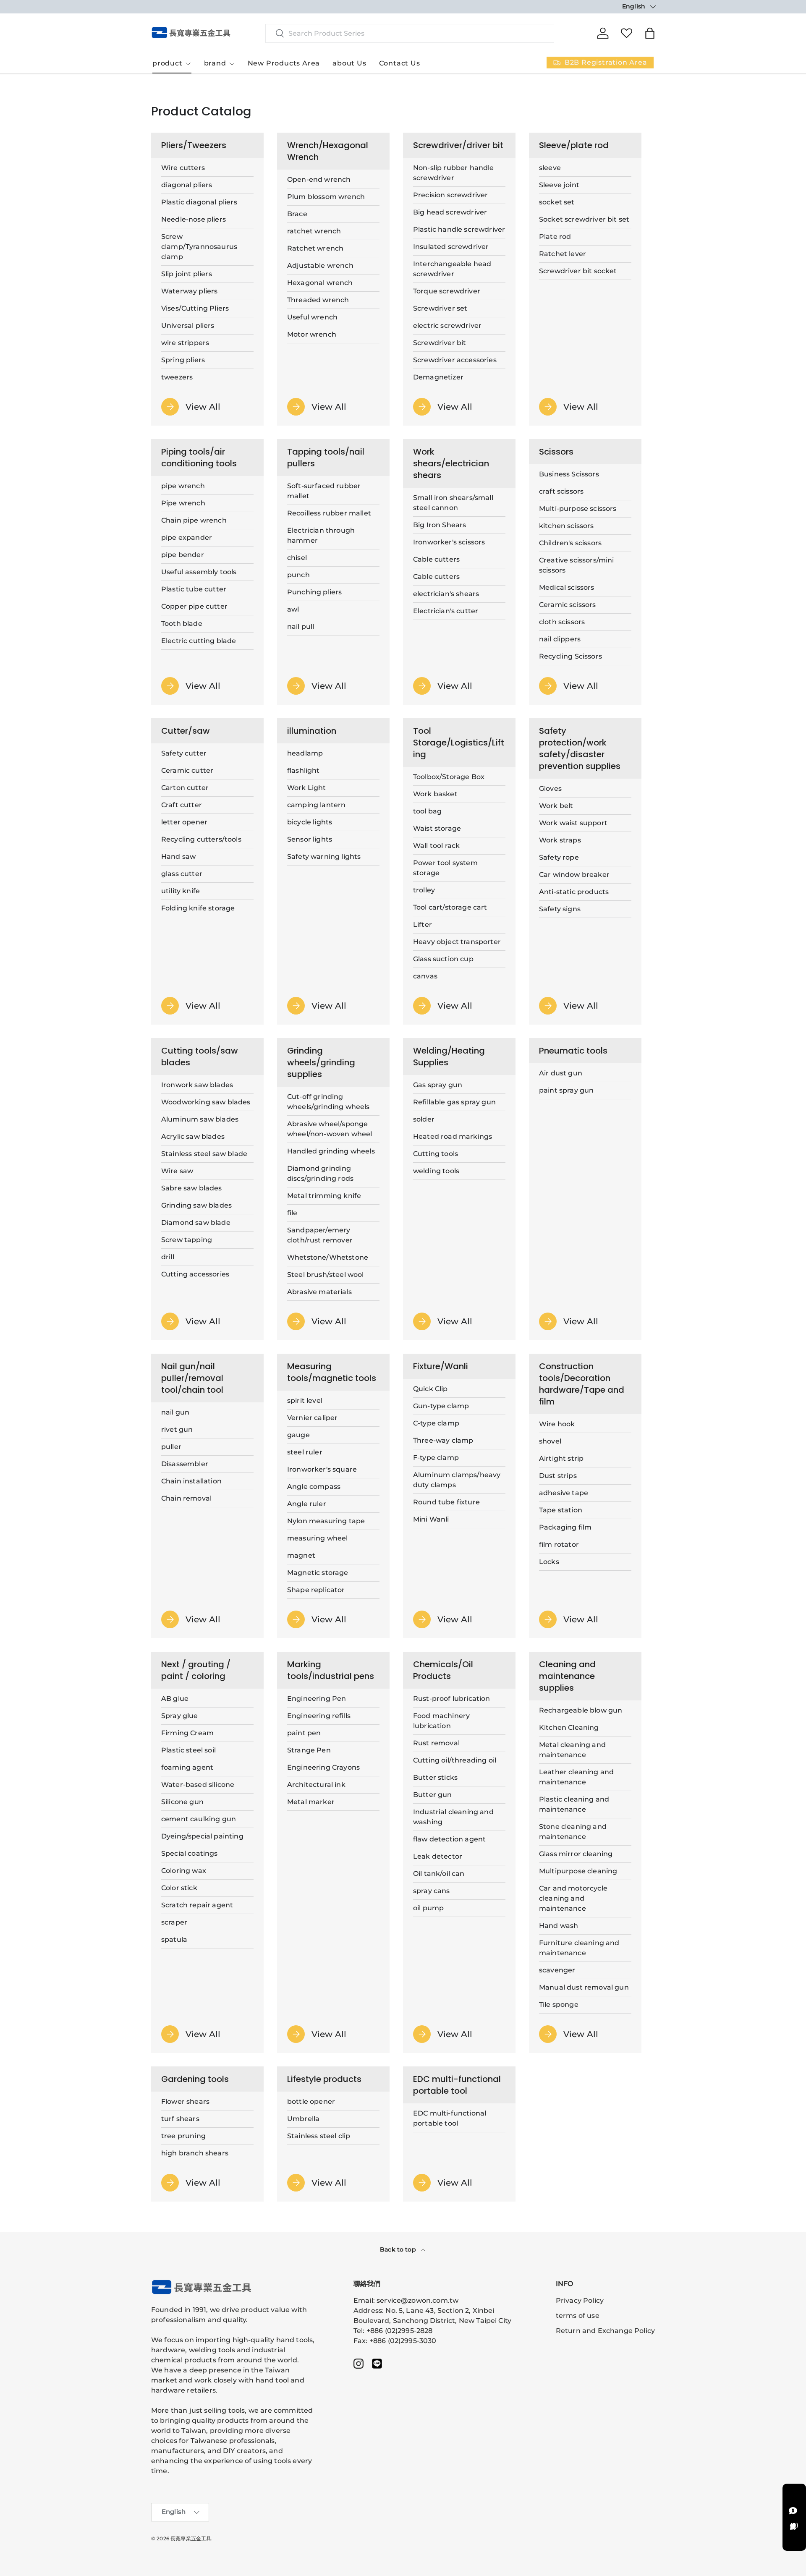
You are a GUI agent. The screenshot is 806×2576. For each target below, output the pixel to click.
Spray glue (180, 1716)
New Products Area (284, 63)
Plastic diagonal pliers (199, 202)
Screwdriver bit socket (578, 271)
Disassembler (185, 1464)
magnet (301, 1555)
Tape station (561, 1510)
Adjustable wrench (320, 265)
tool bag (427, 811)
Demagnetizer (438, 377)
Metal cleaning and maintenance (572, 1750)
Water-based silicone (198, 1785)
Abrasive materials (319, 1292)
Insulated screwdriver (451, 247)
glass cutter (182, 874)
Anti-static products (574, 892)
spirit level (305, 1400)
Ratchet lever (563, 254)
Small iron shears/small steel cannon (453, 503)
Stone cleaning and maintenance (573, 1832)
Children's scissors (570, 543)
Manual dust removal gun (584, 1987)
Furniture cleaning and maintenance (579, 1948)
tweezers (177, 377)
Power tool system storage (445, 868)
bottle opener (311, 2101)
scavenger (557, 1970)
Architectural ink (316, 1785)
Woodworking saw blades (206, 1102)
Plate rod (555, 237)
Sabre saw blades (192, 1188)
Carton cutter (185, 788)
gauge (298, 1435)
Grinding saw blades (196, 1205)
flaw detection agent (449, 1839)
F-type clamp (436, 1458)
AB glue (175, 1699)
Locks (549, 1562)
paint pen (304, 1733)
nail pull (301, 626)
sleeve (550, 168)
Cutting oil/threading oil (455, 1760)
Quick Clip (430, 1389)
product (167, 63)
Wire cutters (183, 168)
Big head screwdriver (450, 212)
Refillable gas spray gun (454, 1102)
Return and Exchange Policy (605, 2331)
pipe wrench (183, 486)
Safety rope (559, 857)
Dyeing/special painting (202, 1836)
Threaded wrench (318, 300)
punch (298, 575)
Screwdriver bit (440, 343)
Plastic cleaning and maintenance (574, 1804)
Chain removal (186, 1498)
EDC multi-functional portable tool (450, 2118)
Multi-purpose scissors (578, 509)
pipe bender (183, 555)
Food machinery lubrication (441, 1721)
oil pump (428, 1908)
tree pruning (183, 2136)
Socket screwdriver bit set (584, 219)
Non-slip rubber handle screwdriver (454, 173)
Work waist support (573, 823)
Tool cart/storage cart (450, 907)
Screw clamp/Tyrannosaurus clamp (199, 247)
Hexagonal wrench (320, 283)
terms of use (578, 2316)
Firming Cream (187, 1733)
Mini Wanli (431, 1519)
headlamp (305, 753)
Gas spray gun (438, 1085)
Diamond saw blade (196, 1223)
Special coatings (190, 1853)
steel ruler (305, 1452)
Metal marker (311, 1802)
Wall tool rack (436, 846)
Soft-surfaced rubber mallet (324, 491)
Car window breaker (574, 875)
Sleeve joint (559, 185)
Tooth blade (182, 624)
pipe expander (187, 537)
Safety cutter (184, 753)
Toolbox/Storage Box (449, 777)
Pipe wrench (183, 503)
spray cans (432, 1891)
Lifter (423, 924)
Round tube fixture (446, 1502)
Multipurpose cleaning (578, 1871)
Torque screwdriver (447, 291)
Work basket (435, 794)
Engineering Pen (317, 1699)
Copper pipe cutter (194, 606)
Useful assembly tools (199, 572)
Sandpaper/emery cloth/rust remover (320, 1235)
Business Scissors (569, 474)
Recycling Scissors (570, 656)
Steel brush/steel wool (326, 1275)
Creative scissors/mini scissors (577, 565)
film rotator (559, 1544)
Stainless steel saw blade (204, 1154)
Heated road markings (453, 1136)
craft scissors (561, 491)
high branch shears (195, 2153)
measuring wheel (317, 1538)
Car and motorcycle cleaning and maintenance (573, 1898)
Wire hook (557, 1424)
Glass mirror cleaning (576, 1854)
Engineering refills (319, 1716)
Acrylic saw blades (193, 1136)
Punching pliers (314, 592)
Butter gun (433, 1795)
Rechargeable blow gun (581, 1710)
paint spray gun (566, 1090)
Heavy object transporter (457, 942)
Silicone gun (182, 1802)
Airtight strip (561, 1458)
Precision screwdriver (450, 195)
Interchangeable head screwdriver (452, 269)
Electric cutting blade (199, 641)
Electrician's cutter (446, 611)
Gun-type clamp (441, 1406)
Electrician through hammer (321, 535)
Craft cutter (182, 805)
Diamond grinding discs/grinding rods (320, 1173)
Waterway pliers (189, 291)
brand (215, 63)
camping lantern (316, 805)
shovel (550, 1441)
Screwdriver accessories (455, 360)
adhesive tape (564, 1493)
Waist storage (437, 828)
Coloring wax (184, 1871)
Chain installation (191, 1481)
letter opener (184, 822)
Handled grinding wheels (331, 1151)
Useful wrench (312, 317)
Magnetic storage (318, 1573)
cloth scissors (562, 622)
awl (293, 609)
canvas (425, 976)
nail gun (175, 1412)
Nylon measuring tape (326, 1521)
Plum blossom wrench (326, 197)
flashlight (304, 770)
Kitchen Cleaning (569, 1727)
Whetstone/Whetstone (328, 1257)
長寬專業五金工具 (191, 2538)
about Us (349, 63)
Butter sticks (435, 1777)
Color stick (179, 1888)
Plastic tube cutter (194, 589)
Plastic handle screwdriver (459, 229)
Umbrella (303, 2119)
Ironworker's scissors (449, 542)
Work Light (307, 788)
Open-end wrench (319, 179)
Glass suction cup (443, 959)
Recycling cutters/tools (201, 839)
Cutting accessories (195, 1274)
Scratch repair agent (197, 1905)
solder (424, 1119)
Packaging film (565, 1527)
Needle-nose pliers (194, 219)
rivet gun (177, 1429)
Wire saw (177, 1171)
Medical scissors (567, 587)
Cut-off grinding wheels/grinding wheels (328, 1102)
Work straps (560, 840)
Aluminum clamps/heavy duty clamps (457, 1480)
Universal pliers (188, 326)
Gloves (550, 788)
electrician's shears (446, 594)
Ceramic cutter (187, 770)
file (292, 1213)
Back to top (399, 2249)
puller (171, 1447)
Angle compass (314, 1487)
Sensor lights (310, 839)
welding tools (436, 1171)
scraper (174, 1922)
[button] (650, 33)
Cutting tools (436, 1154)
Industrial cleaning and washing (453, 1817)
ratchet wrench (314, 231)
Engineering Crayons (323, 1767)
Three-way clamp (443, 1440)
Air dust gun (561, 1073)
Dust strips (558, 1476)
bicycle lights (310, 822)
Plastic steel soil (188, 1750)
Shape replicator (316, 1590)
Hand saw (178, 856)
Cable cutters (436, 559)
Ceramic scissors (568, 605)
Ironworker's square (322, 1469)
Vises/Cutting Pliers (195, 308)
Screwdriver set (440, 308)
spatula (174, 1939)
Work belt (556, 806)
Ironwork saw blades (197, 1085)
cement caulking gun (199, 1819)
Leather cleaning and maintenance (576, 1777)
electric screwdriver (447, 326)
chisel (297, 558)
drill (168, 1257)
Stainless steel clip (319, 2136)
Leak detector (438, 1856)
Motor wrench (312, 334)
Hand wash (559, 1926)
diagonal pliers (187, 185)
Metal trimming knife (324, 1196)
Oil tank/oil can (439, 1874)
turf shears (180, 2119)
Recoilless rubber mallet (329, 513)
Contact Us (400, 63)
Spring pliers (183, 360)
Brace (297, 214)
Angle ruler (307, 1504)
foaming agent (187, 1767)
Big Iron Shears (440, 525)
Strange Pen (309, 1750)
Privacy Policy (580, 2300)
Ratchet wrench (315, 248)
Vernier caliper (312, 1418)
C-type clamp (436, 1423)
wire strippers (185, 343)
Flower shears (185, 2101)
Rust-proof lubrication (452, 1699)
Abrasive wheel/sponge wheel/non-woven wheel (330, 1129)
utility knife (181, 891)
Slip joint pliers (187, 274)
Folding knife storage (198, 908)
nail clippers (560, 639)
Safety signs (560, 909)
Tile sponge (559, 2005)
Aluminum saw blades (200, 1119)
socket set (557, 202)
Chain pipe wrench (194, 520)
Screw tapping (187, 1240)
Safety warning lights (324, 856)
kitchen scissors (567, 526)
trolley (424, 890)
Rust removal (436, 1743)
